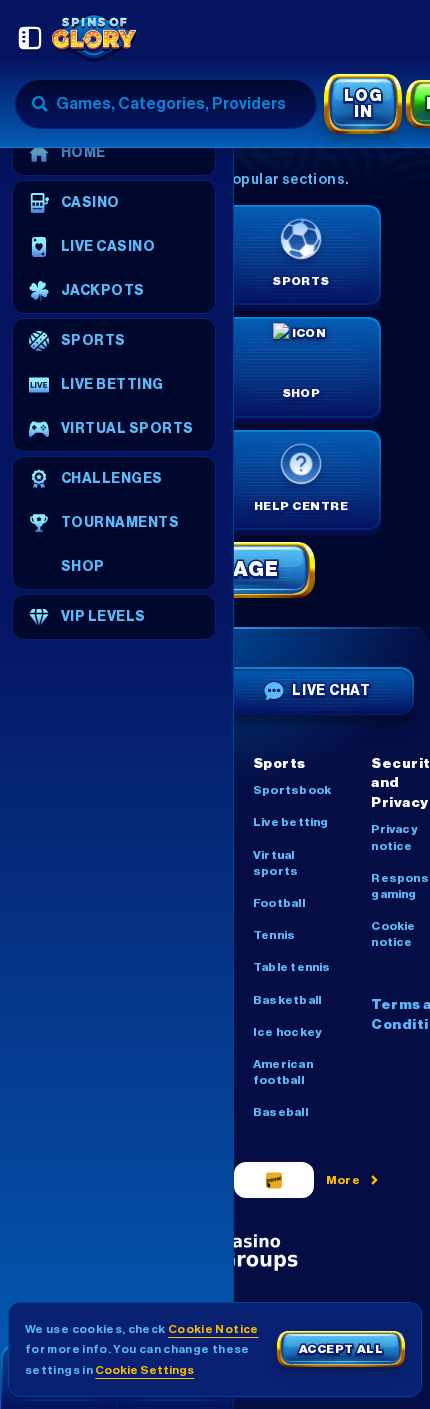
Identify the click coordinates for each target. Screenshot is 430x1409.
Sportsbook (292, 790)
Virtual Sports (275, 863)
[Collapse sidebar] (30, 38)
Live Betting (291, 822)
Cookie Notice (213, 1329)
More (343, 1180)
